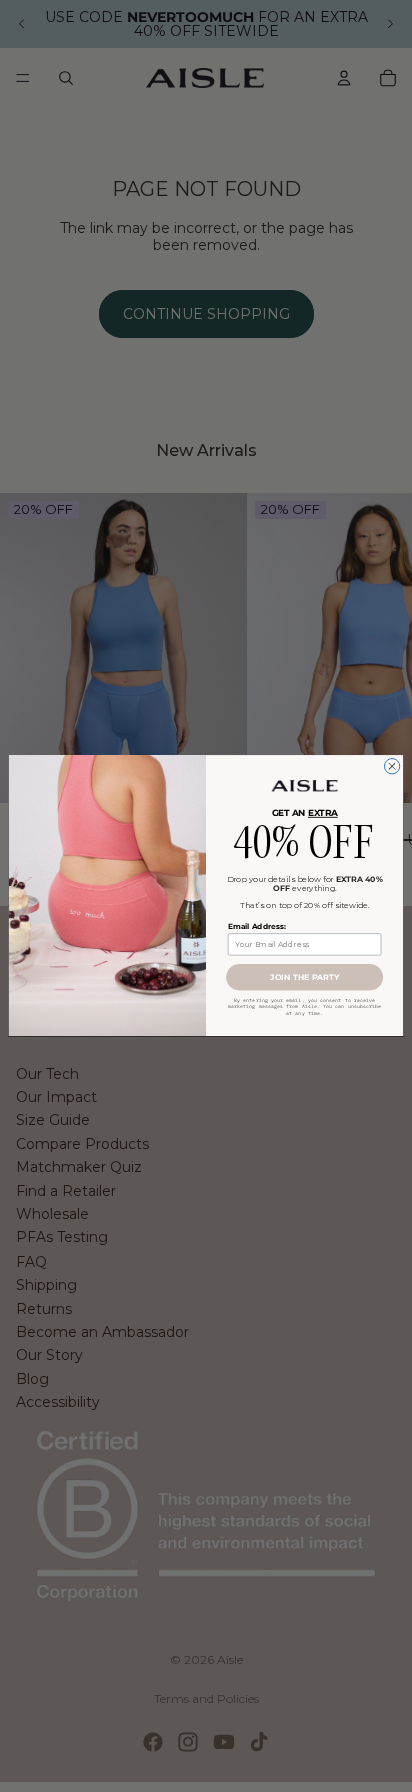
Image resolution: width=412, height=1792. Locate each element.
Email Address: (256, 926)
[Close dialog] (391, 766)
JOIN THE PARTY (304, 978)
